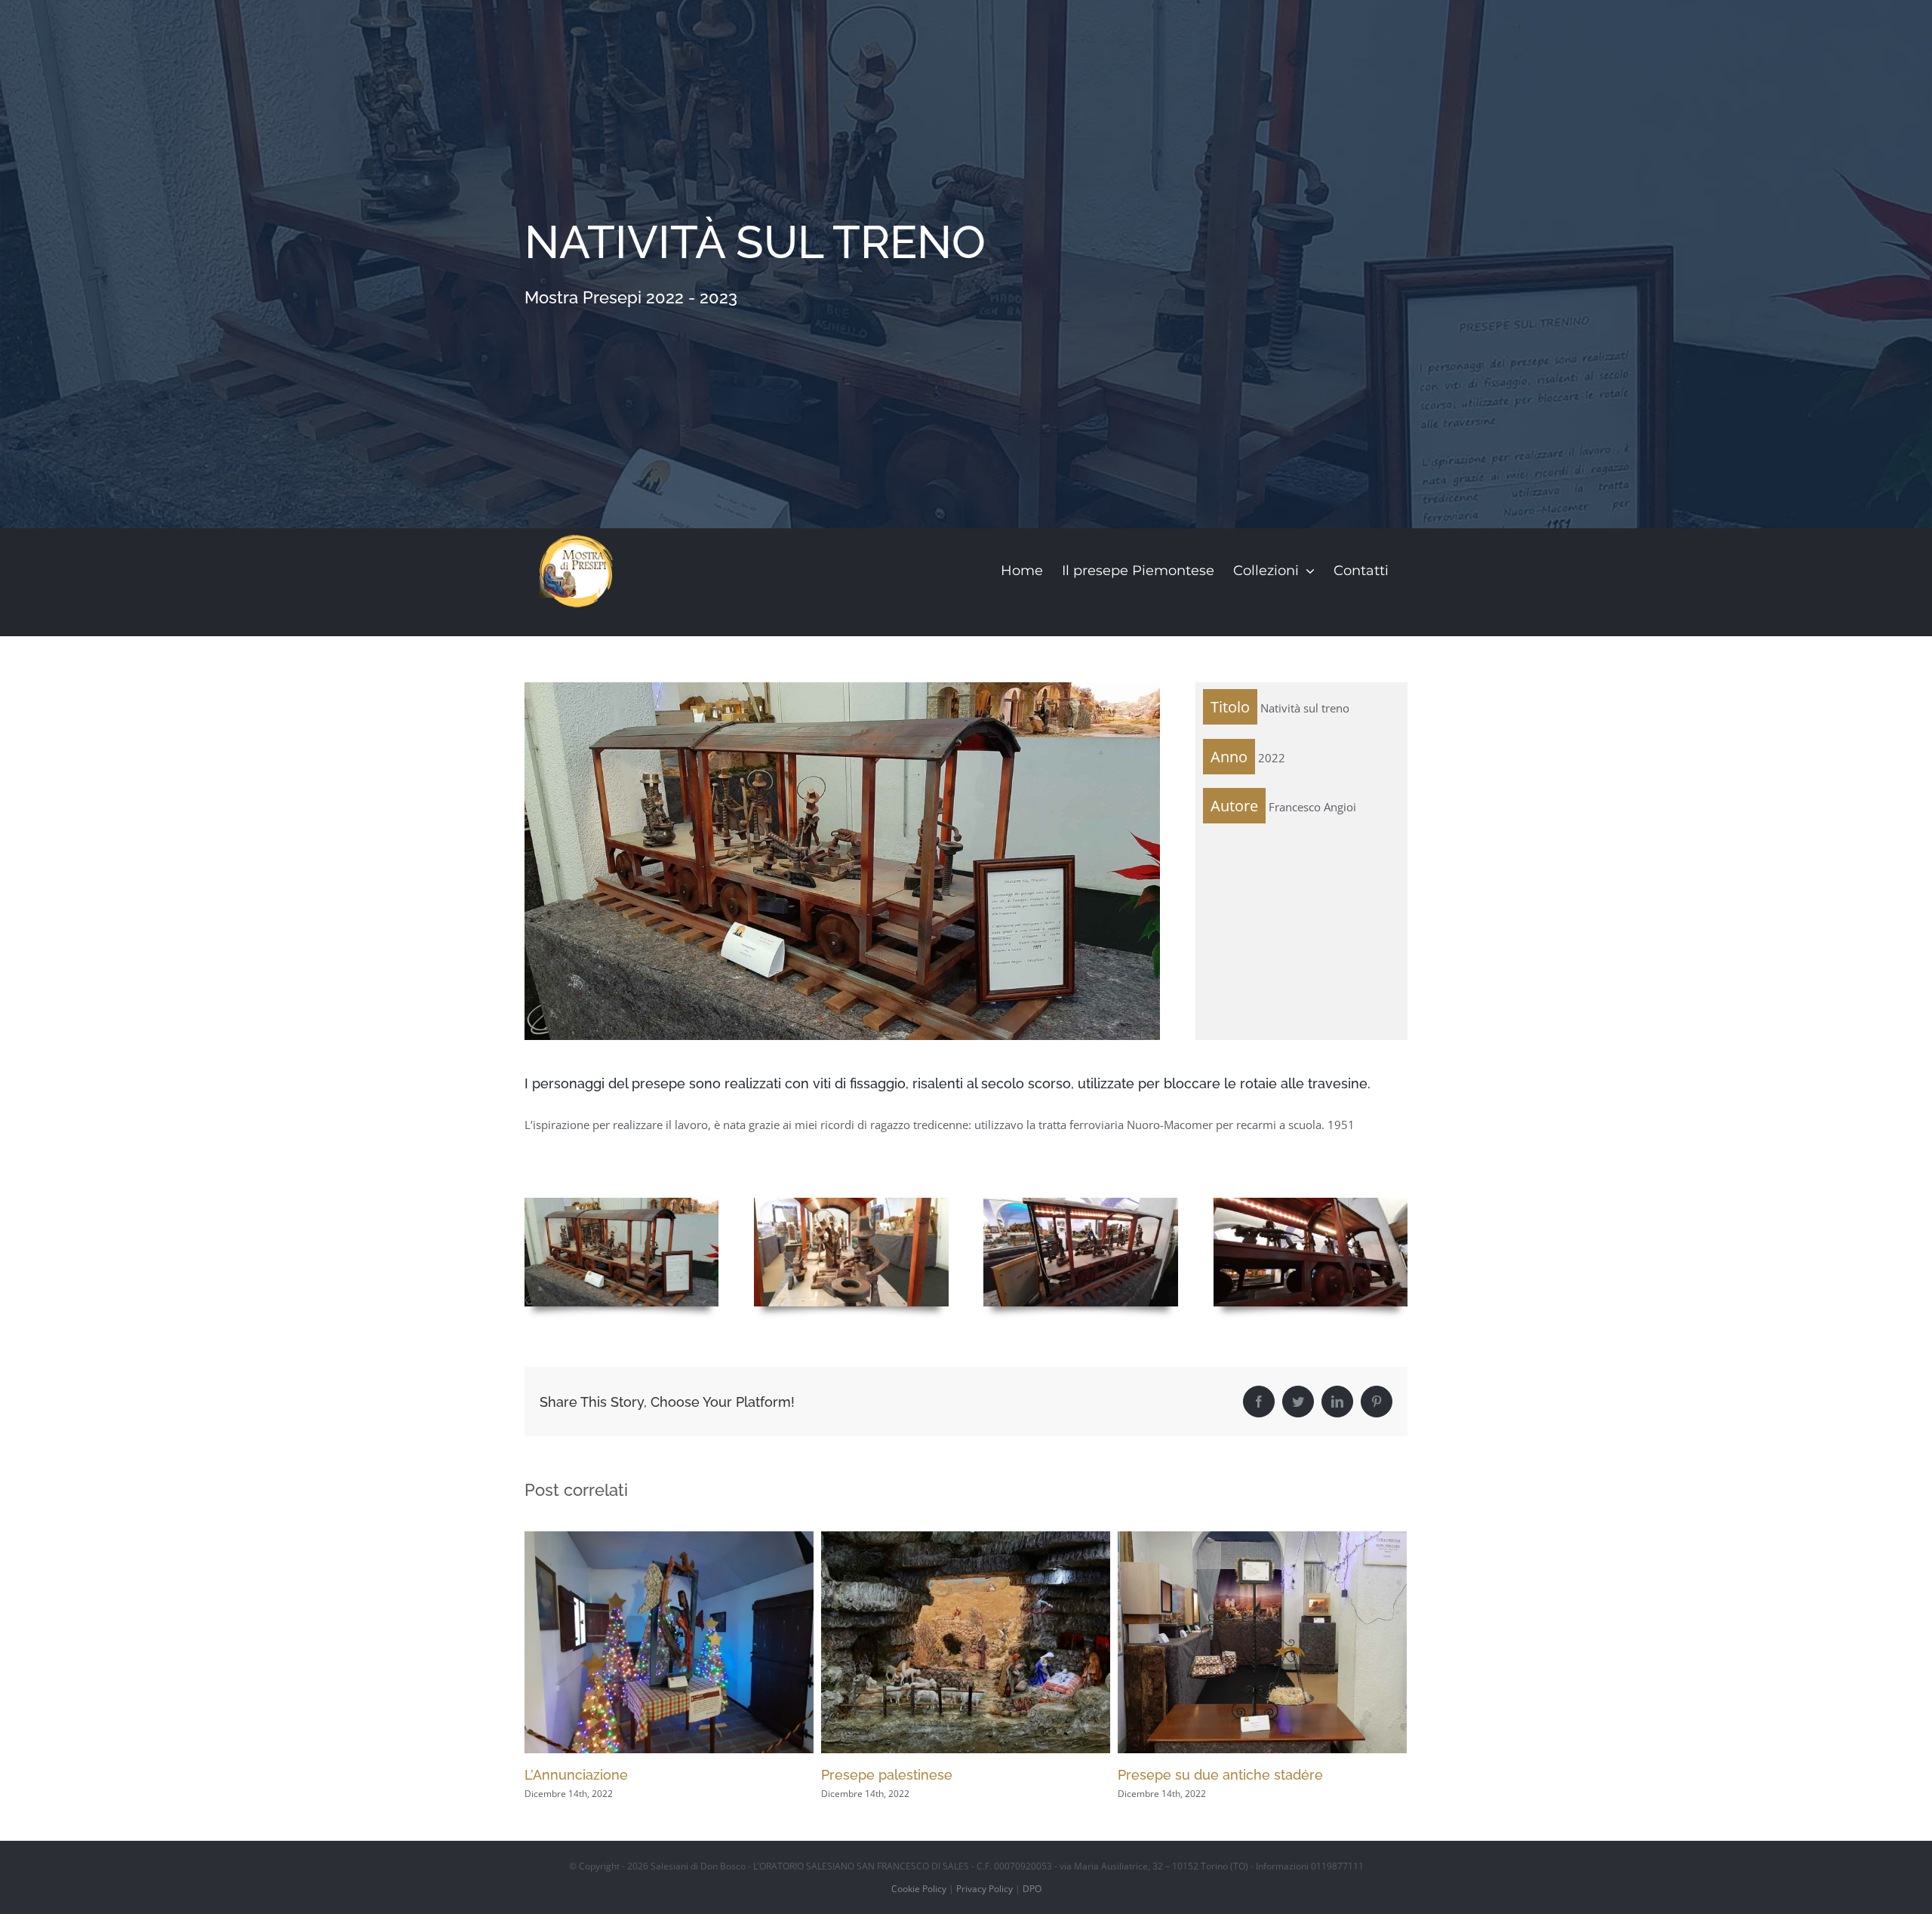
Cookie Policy (919, 1889)
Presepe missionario (1183, 1775)
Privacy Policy (984, 1889)
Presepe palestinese (590, 1775)
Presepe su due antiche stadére (924, 1775)
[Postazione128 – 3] (1311, 1203)
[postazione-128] (621, 1203)
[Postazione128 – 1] (851, 1203)
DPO (1032, 1889)
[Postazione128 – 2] (1080, 1203)
